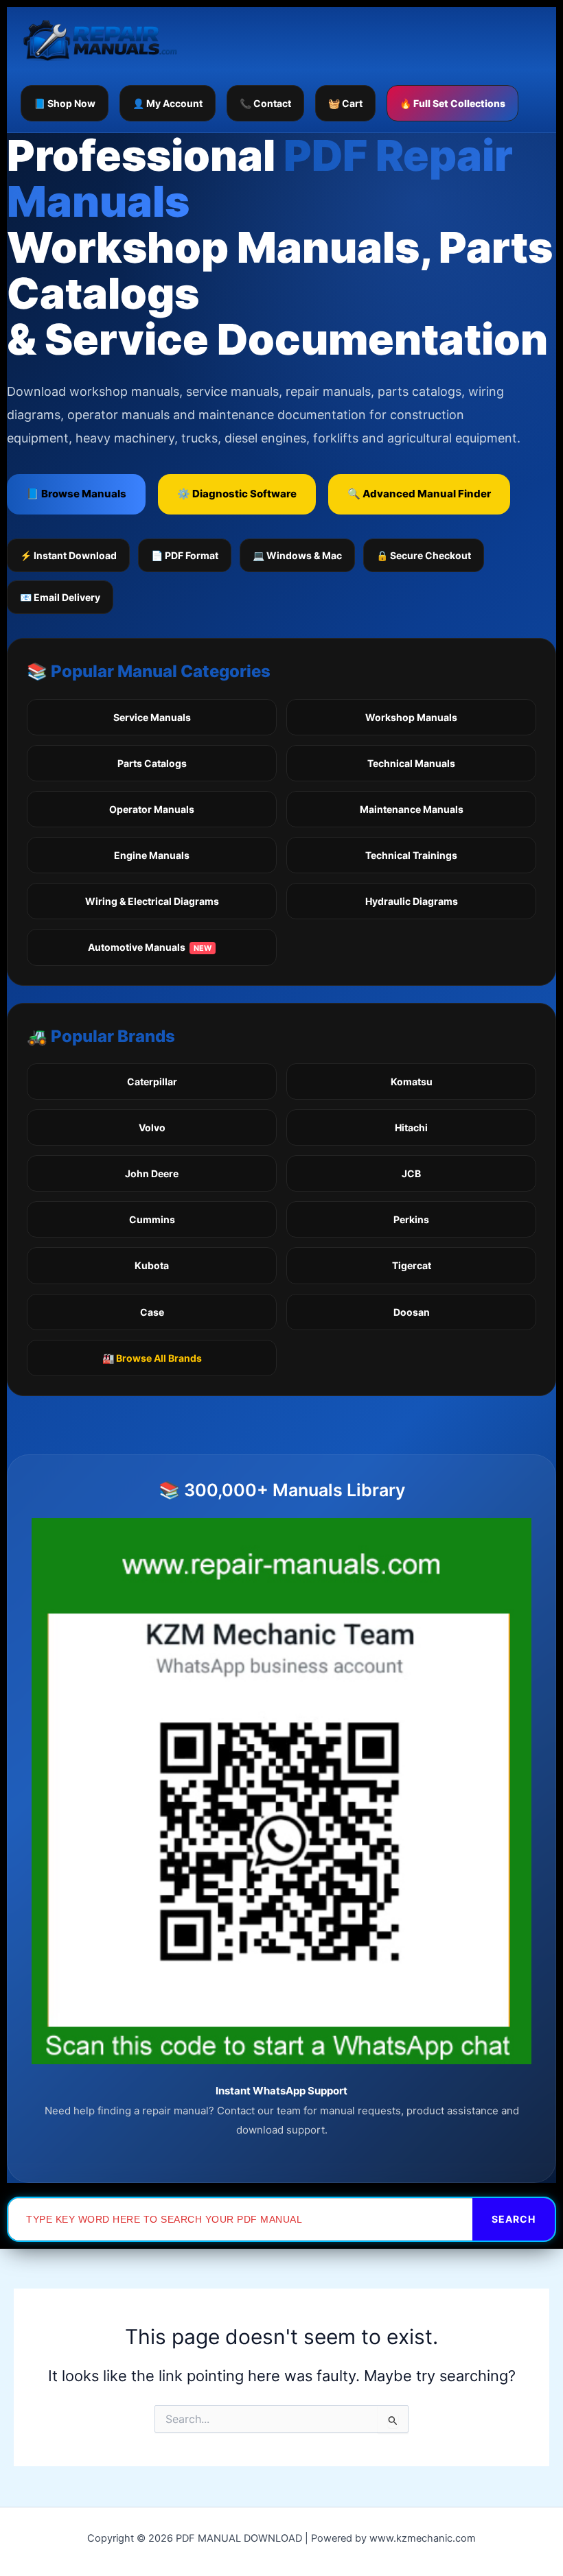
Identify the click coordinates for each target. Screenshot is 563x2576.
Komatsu (412, 1082)
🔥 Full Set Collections (452, 103)
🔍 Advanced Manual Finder (419, 494)
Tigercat (412, 1265)
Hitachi (411, 1127)
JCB (411, 1173)
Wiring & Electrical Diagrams (152, 901)
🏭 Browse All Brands (152, 1358)
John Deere (152, 1173)
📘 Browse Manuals (76, 494)
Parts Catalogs (152, 763)
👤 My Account (168, 103)
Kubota (152, 1265)
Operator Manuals (152, 809)
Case (152, 1312)
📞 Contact (265, 103)
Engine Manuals (152, 855)
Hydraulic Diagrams (412, 901)
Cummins (152, 1219)
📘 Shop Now (65, 103)
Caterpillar (152, 1082)
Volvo (152, 1127)
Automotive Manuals (150, 947)
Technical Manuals (411, 763)
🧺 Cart (345, 103)
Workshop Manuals (411, 717)
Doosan (412, 1312)
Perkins (411, 1219)
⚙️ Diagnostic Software (237, 494)
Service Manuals (152, 717)
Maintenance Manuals (412, 809)
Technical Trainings (411, 855)
